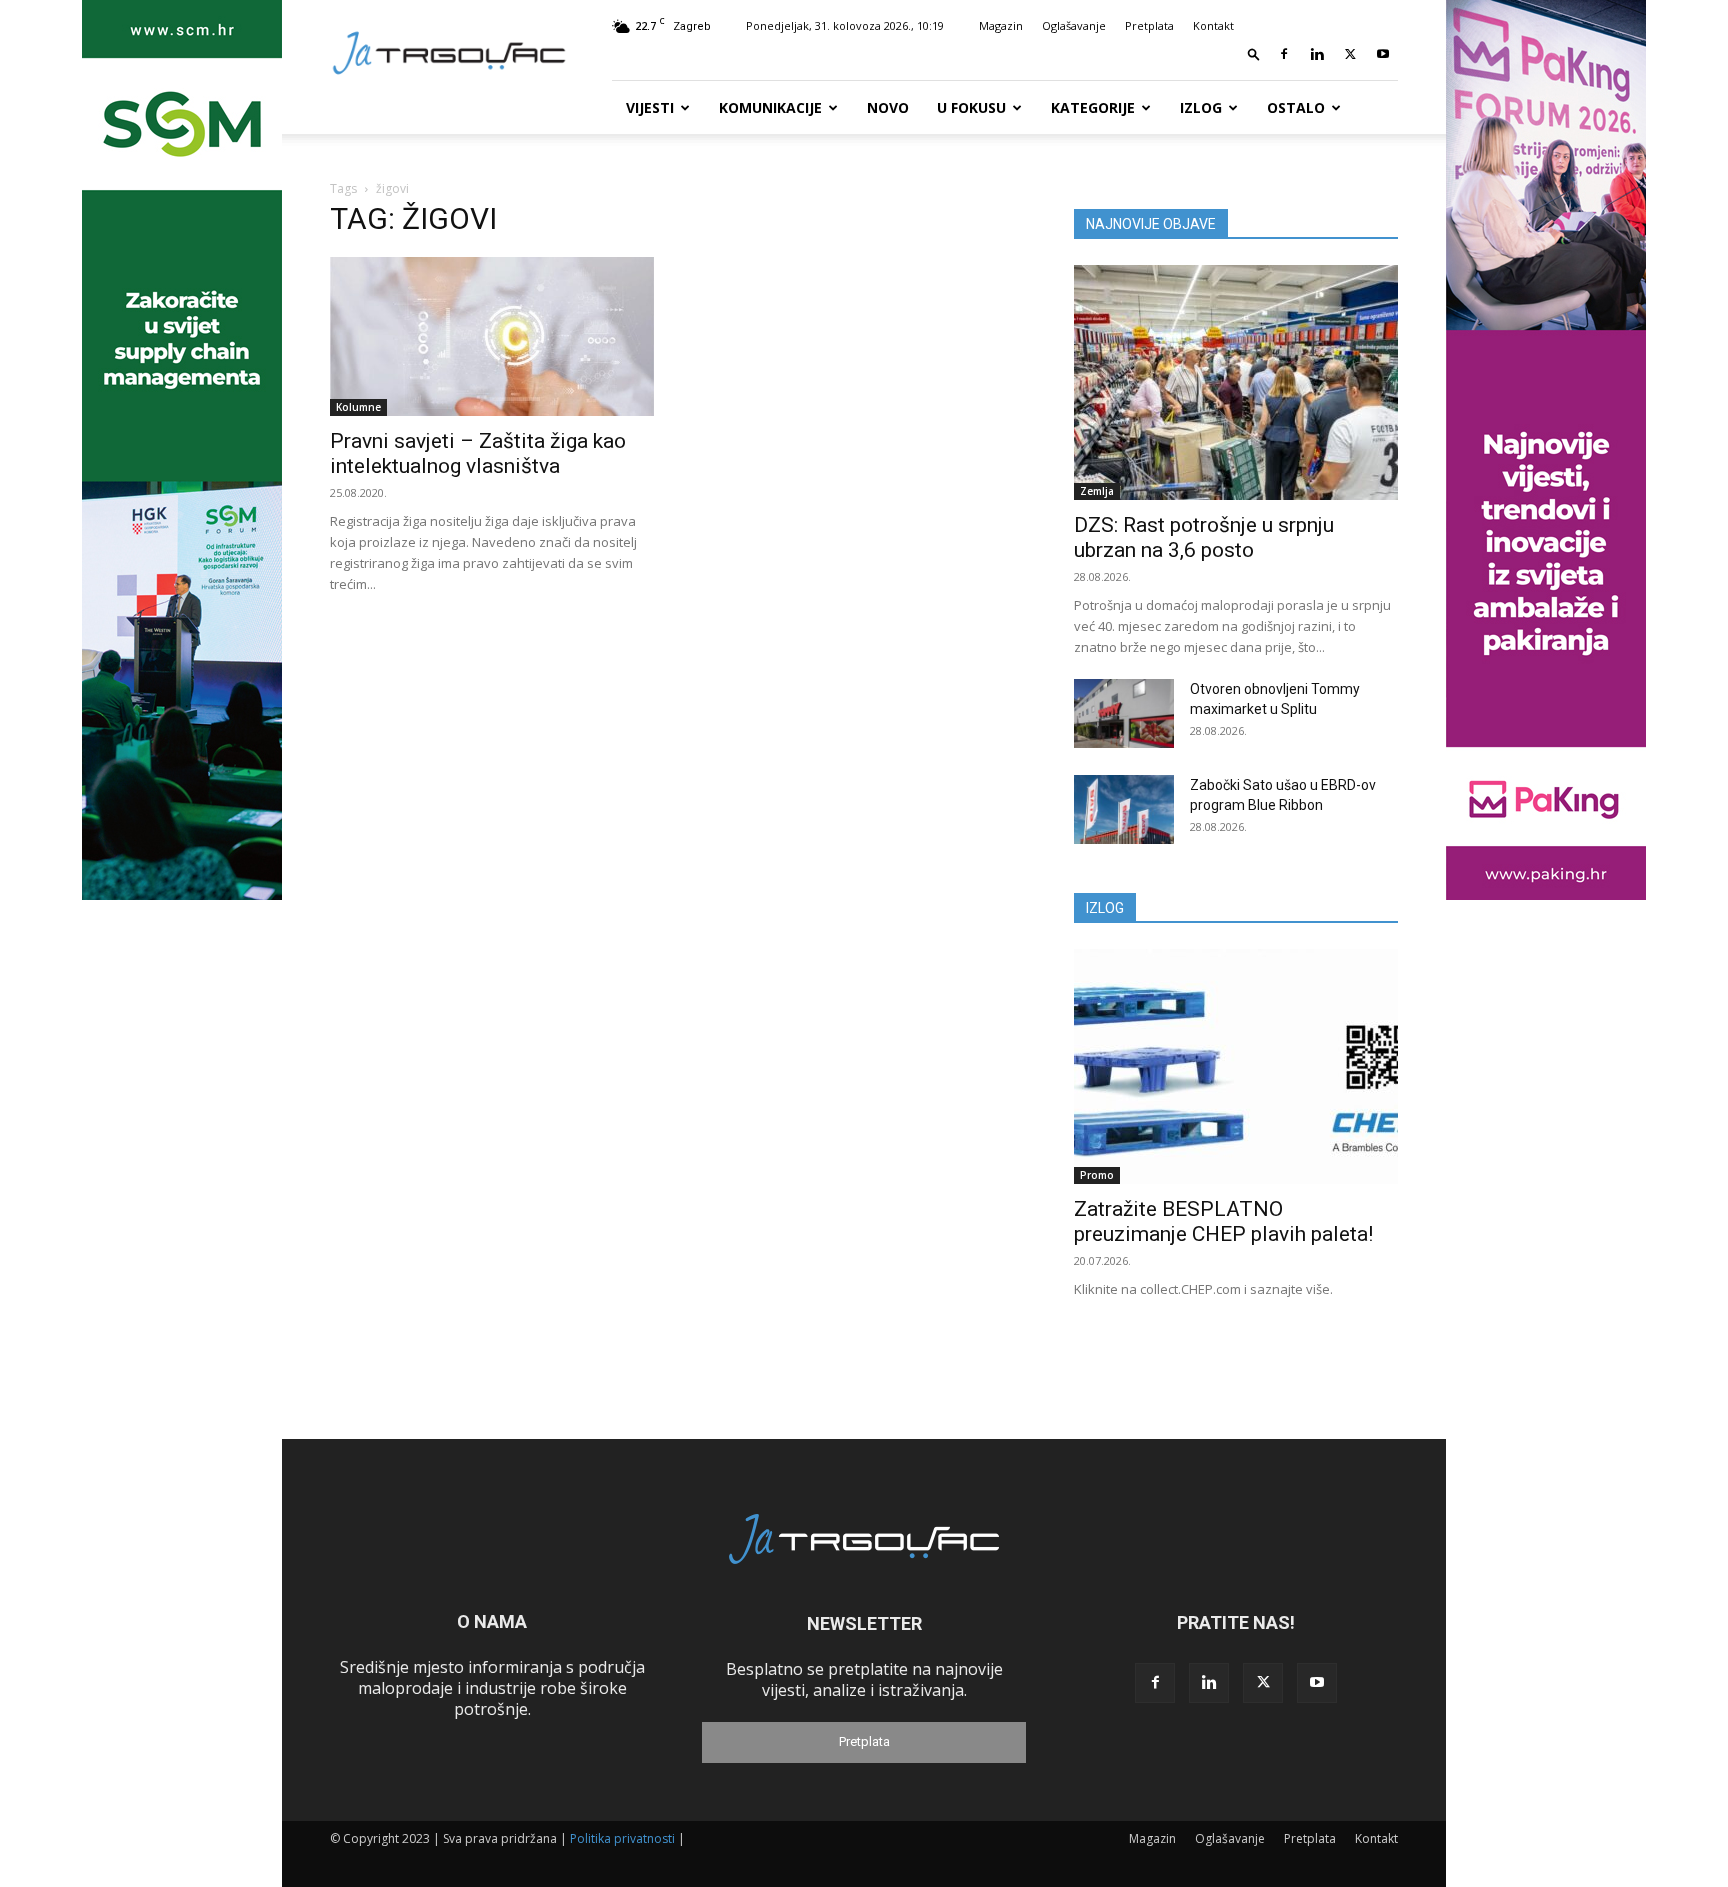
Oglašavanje (1074, 25)
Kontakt (1213, 25)
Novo (888, 107)
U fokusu (971, 107)
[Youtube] (1383, 54)
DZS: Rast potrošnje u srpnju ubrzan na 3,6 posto (1204, 537)
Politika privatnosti (622, 1838)
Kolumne (358, 407)
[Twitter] (1350, 54)
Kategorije (1093, 107)
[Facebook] (1284, 54)
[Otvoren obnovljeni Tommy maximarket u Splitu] (1124, 713)
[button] (1254, 53)
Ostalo (1296, 107)
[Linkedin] (1317, 54)
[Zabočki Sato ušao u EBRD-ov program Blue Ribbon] (1124, 809)
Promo (1097, 1175)
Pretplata (1149, 25)
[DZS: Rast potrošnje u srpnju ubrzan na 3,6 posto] (1236, 382)
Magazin (1001, 25)
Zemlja (1097, 491)
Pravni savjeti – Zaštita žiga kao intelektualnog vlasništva (478, 453)
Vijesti (650, 107)
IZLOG (1105, 908)
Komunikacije (770, 107)
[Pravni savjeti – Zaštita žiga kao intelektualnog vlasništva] (492, 336)
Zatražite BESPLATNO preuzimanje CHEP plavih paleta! (1223, 1221)
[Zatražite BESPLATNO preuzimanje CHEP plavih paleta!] (1236, 1066)
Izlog (1201, 107)
